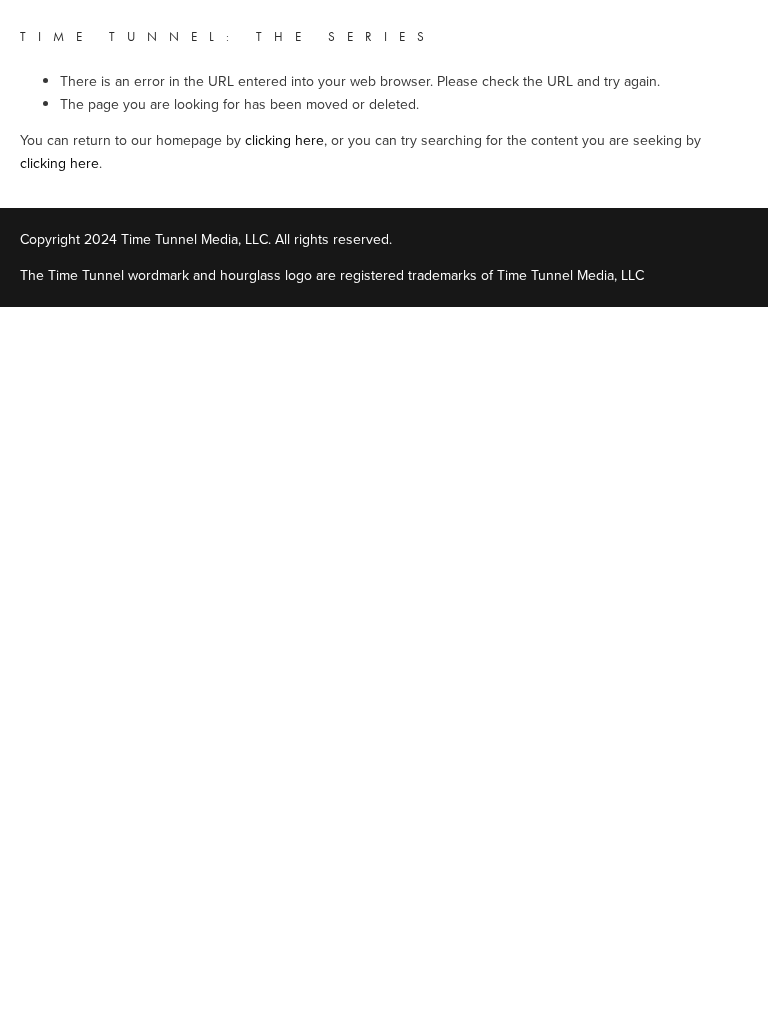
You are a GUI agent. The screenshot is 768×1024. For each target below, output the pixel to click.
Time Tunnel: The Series (228, 36)
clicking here (284, 140)
